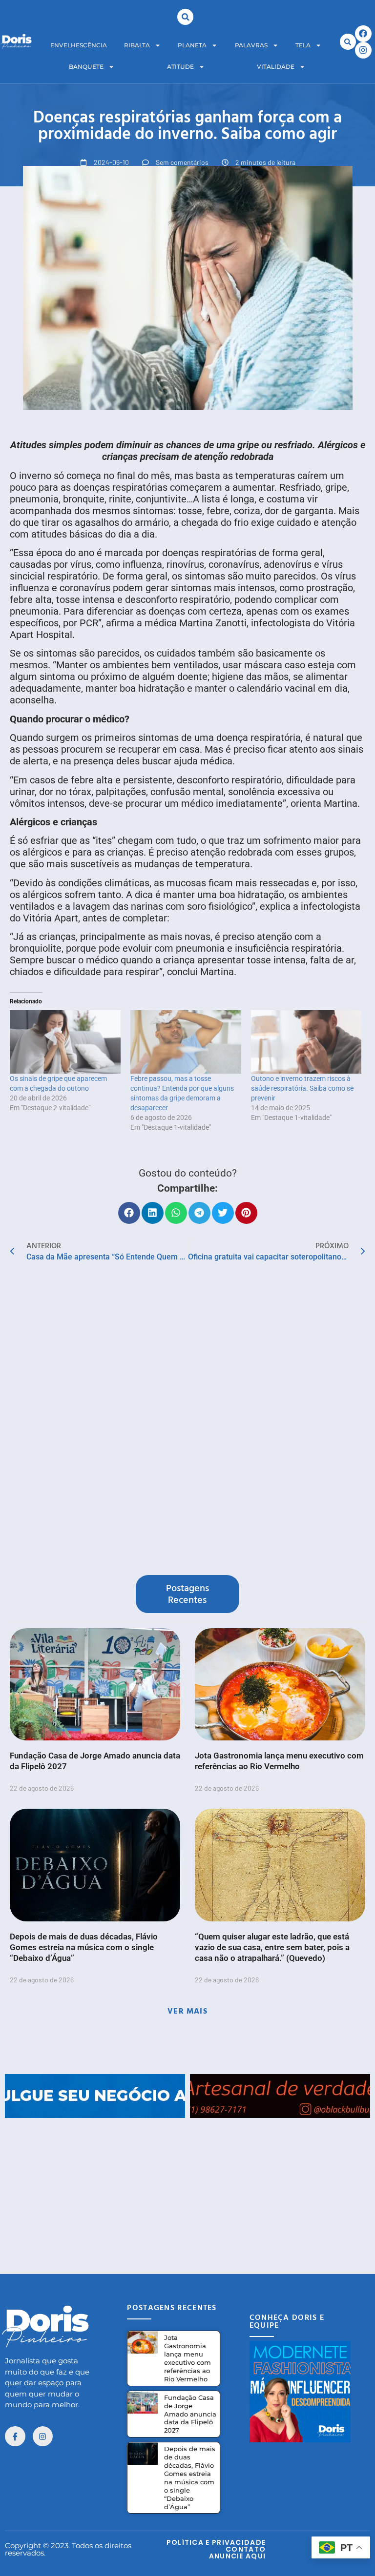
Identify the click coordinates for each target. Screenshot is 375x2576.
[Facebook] (363, 34)
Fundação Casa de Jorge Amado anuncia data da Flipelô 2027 (190, 2414)
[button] (185, 17)
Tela (303, 45)
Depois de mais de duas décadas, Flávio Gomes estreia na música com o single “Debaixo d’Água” (84, 1947)
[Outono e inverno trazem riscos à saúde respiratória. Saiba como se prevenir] (306, 1042)
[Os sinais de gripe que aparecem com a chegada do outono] (65, 1042)
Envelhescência (79, 45)
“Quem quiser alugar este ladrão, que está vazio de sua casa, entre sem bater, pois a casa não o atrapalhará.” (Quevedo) (272, 1947)
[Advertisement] (187, 2186)
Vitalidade (276, 67)
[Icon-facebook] (15, 2436)
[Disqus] (187, 1421)
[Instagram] (363, 50)
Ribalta (137, 45)
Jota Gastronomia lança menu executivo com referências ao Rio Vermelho (187, 2358)
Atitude (180, 67)
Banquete (86, 67)
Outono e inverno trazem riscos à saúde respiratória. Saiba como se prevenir (302, 1088)
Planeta (192, 45)
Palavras (251, 45)
